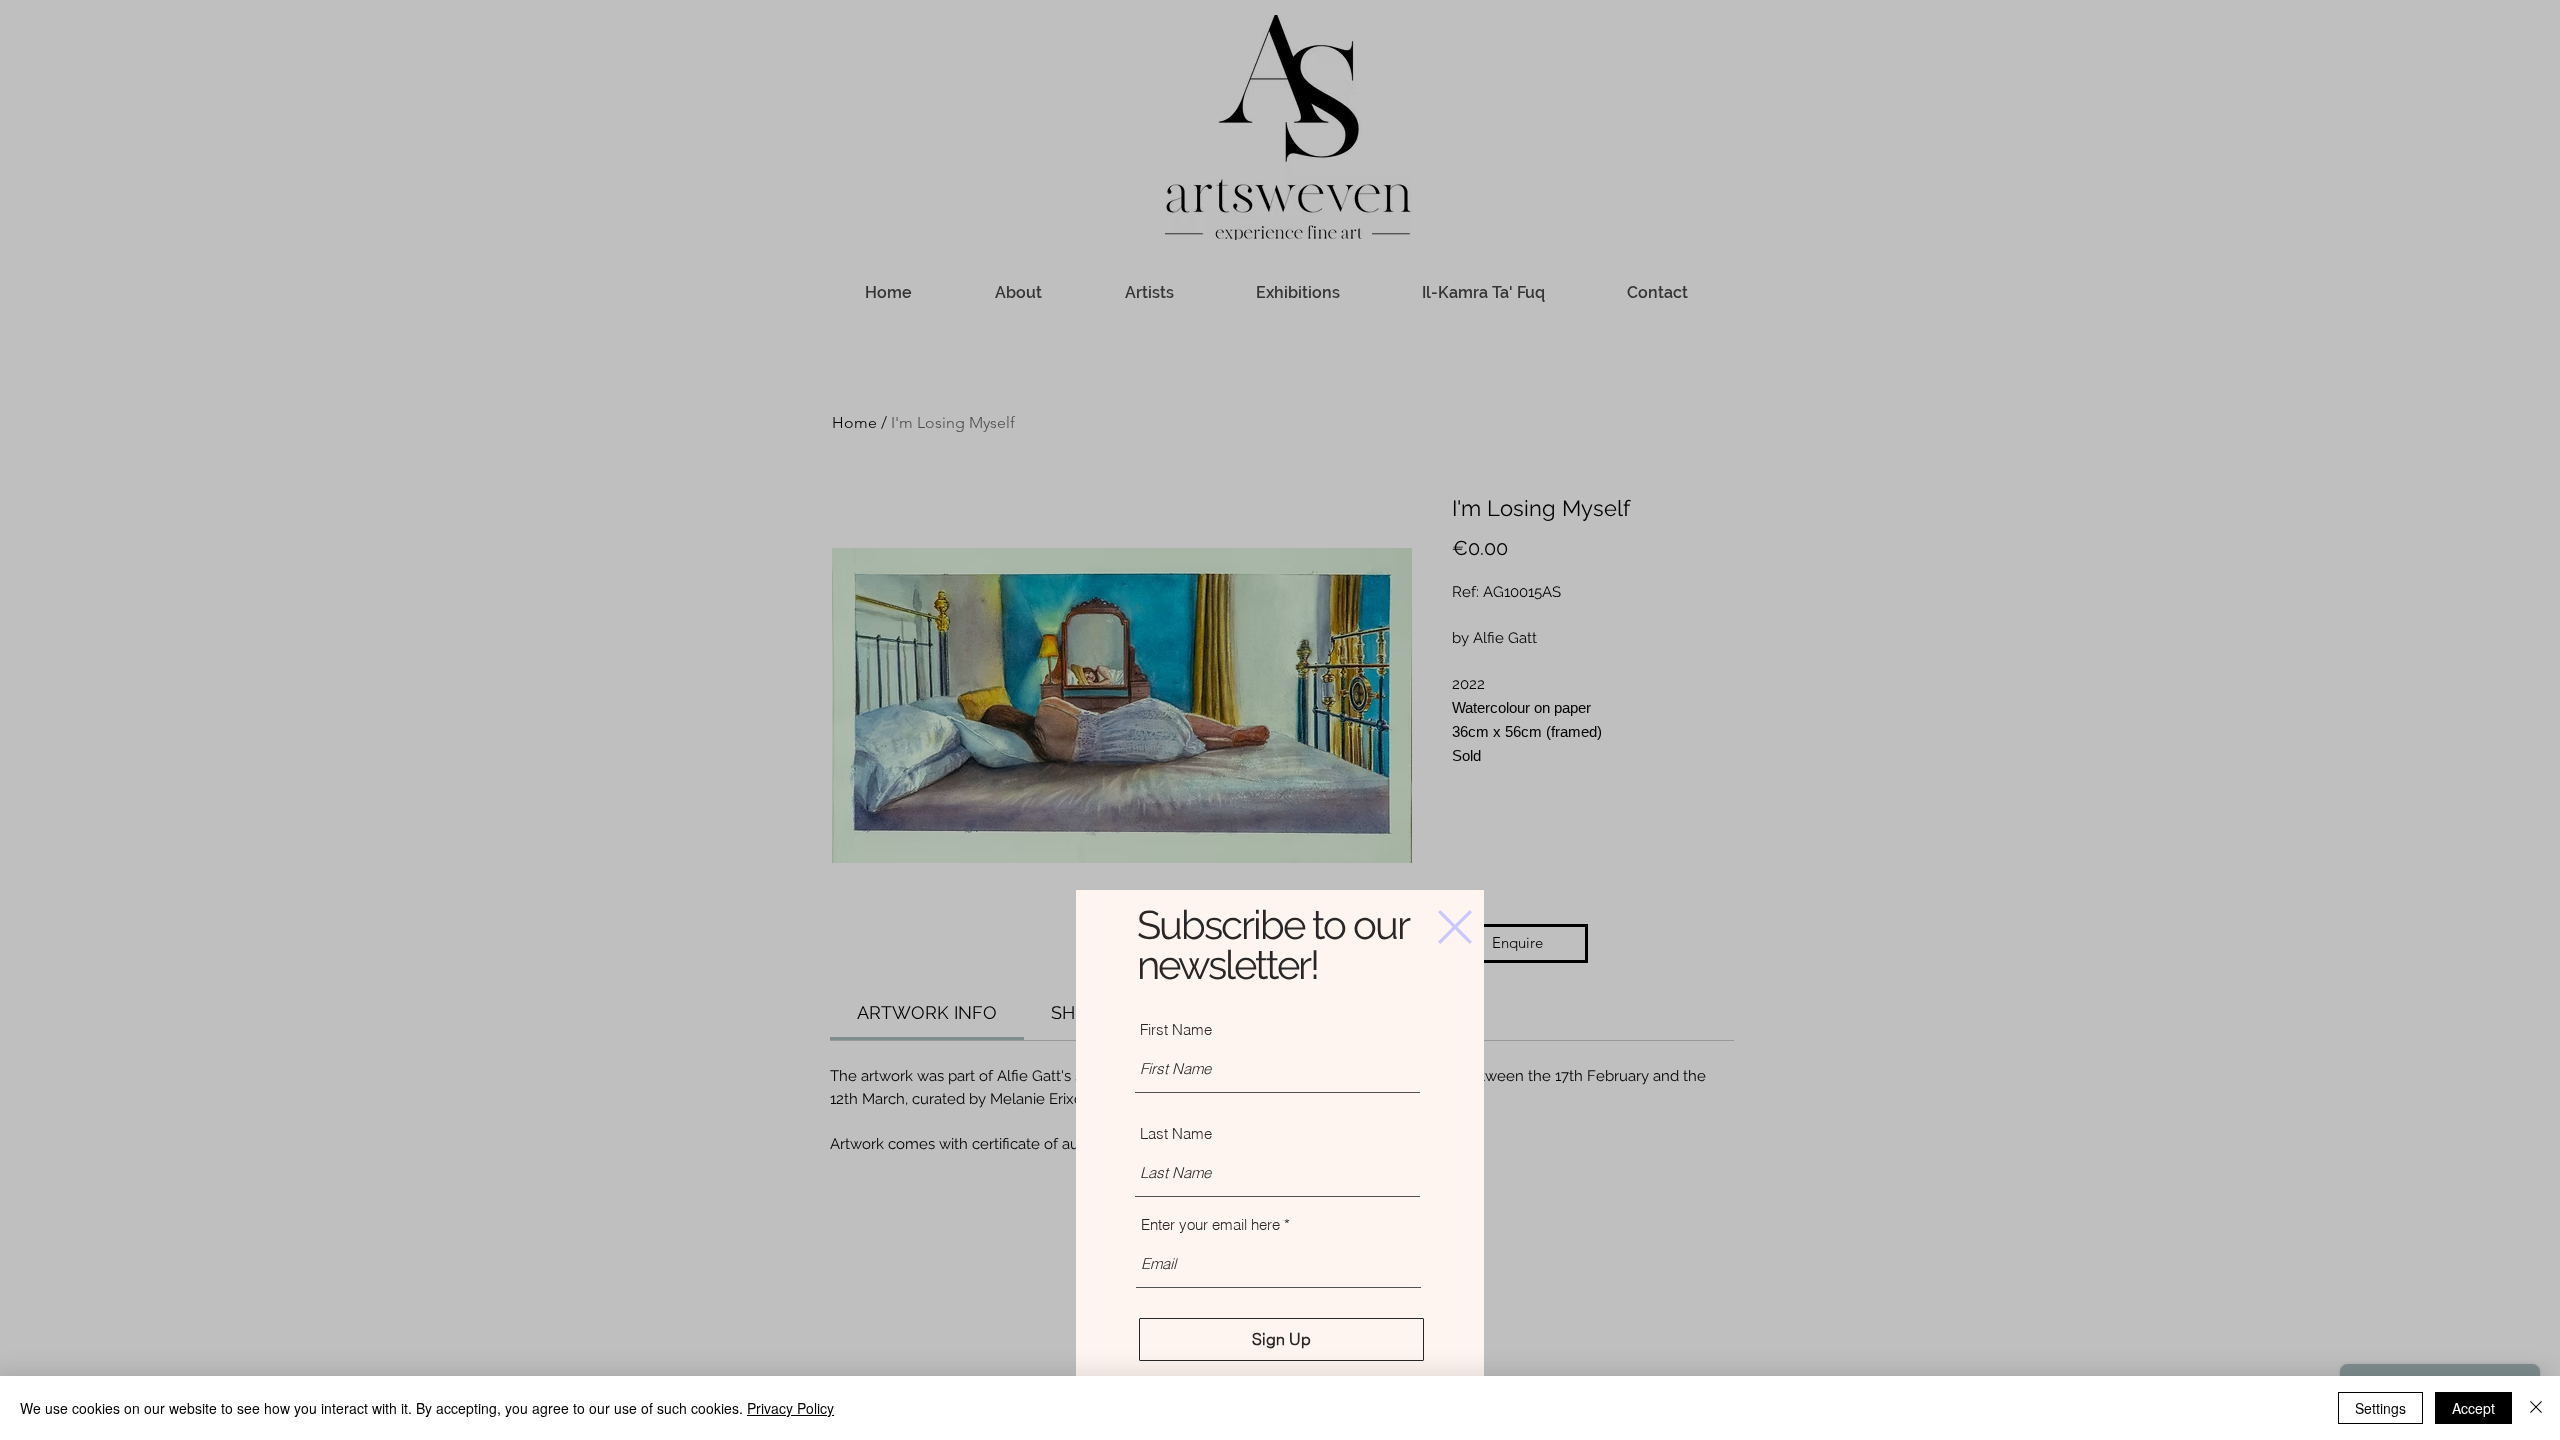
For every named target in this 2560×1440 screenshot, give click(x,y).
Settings (2380, 1408)
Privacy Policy (790, 1408)
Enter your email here (1210, 1224)
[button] (1455, 927)
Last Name (1176, 1133)
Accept (2473, 1408)
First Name (1176, 1029)
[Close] (2536, 1408)
